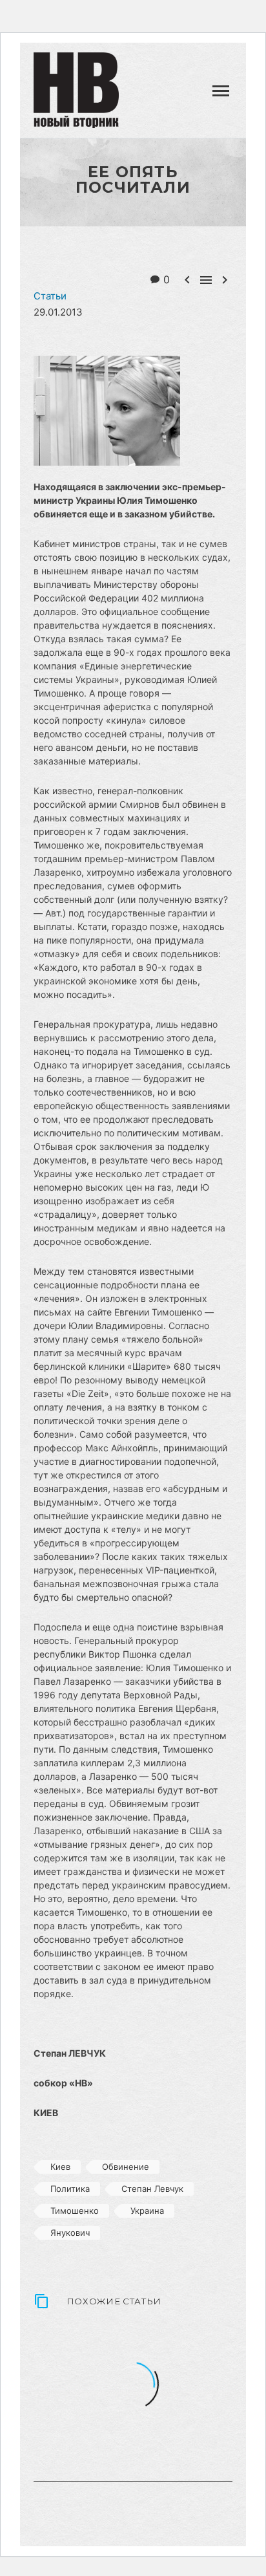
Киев (60, 2167)
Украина (147, 2211)
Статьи (170, 98)
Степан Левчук (152, 2189)
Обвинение (126, 2167)
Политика (70, 2189)
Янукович (70, 2233)
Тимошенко (75, 2211)
